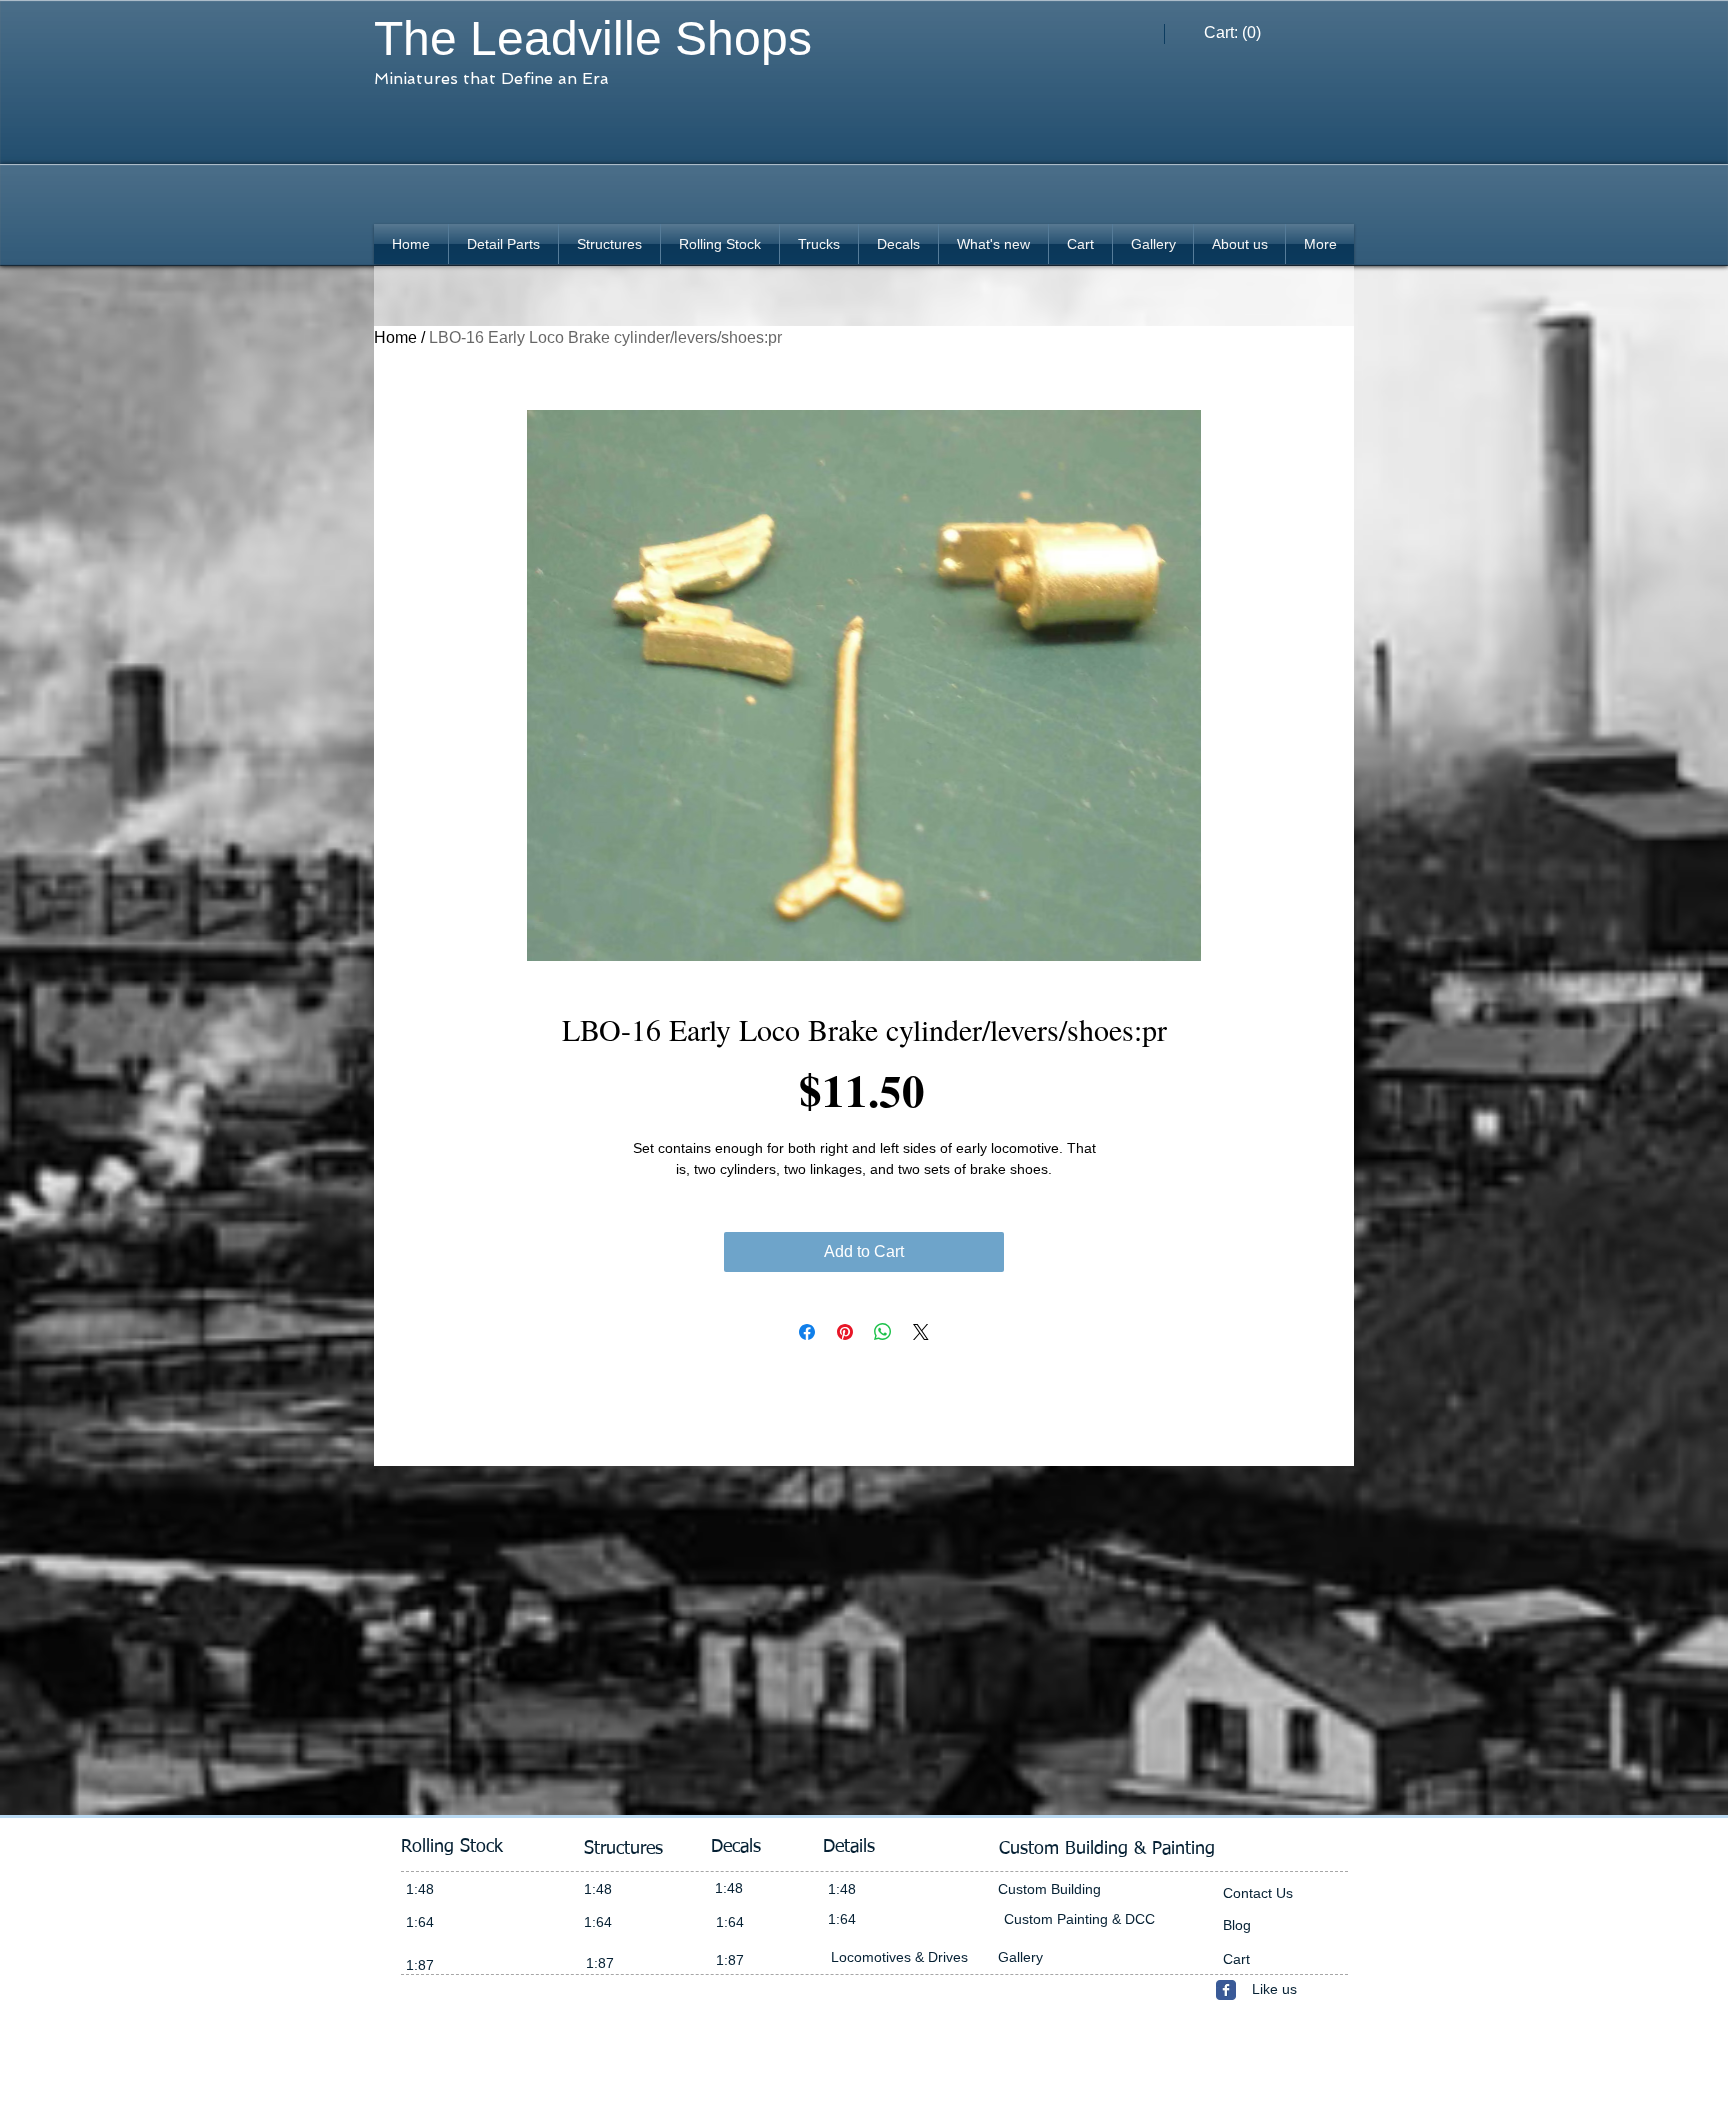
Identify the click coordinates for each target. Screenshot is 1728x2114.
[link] (1233, 32)
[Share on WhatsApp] (883, 1332)
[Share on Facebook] (807, 1332)
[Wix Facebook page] (1226, 1990)
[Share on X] (921, 1332)
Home (395, 337)
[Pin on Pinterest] (845, 1332)
